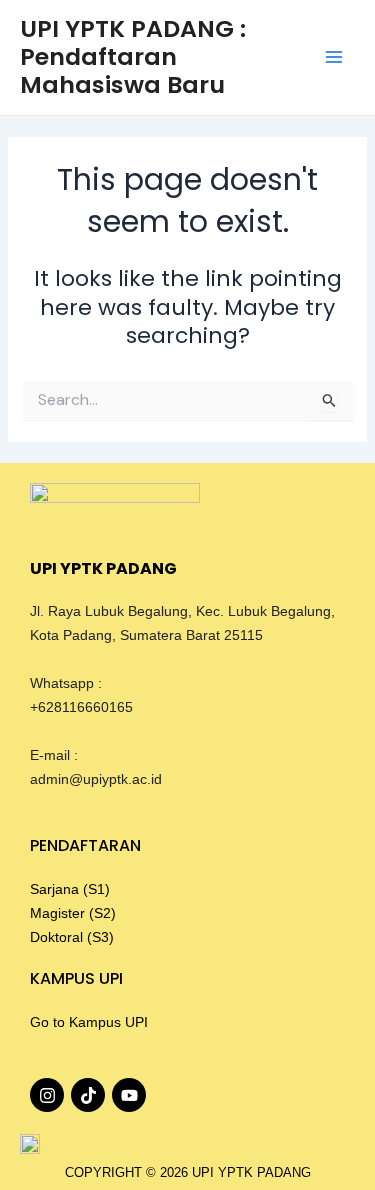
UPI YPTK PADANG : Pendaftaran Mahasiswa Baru (133, 57)
